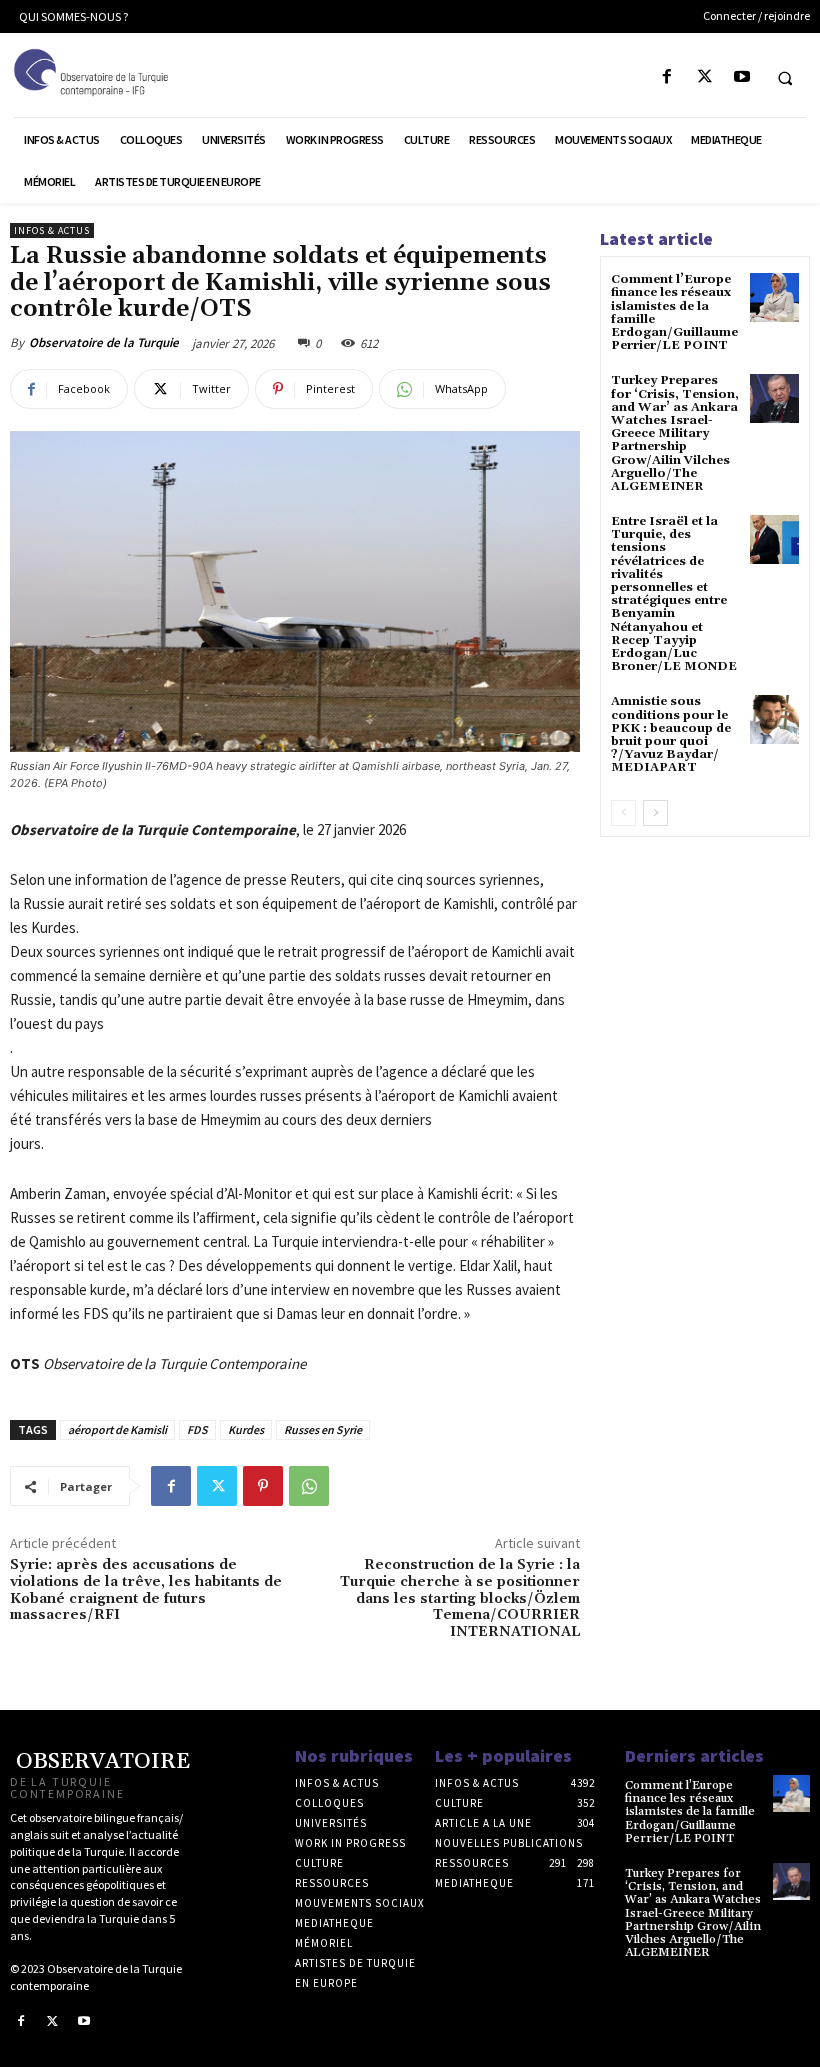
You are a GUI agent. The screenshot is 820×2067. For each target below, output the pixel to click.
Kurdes (246, 1429)
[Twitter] (704, 77)
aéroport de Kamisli (117, 1429)
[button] (785, 78)
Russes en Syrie (323, 1429)
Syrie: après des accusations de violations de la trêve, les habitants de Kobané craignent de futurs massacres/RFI (146, 1590)
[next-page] (655, 813)
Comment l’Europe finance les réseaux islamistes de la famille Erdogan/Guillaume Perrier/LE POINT (674, 312)
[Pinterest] (263, 1486)
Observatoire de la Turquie (104, 342)
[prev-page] (623, 813)
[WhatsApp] (309, 1486)
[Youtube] (741, 77)
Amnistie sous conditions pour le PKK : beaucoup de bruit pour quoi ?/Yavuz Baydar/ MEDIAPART (671, 734)
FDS (197, 1429)
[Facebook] (667, 77)
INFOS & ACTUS (52, 230)
